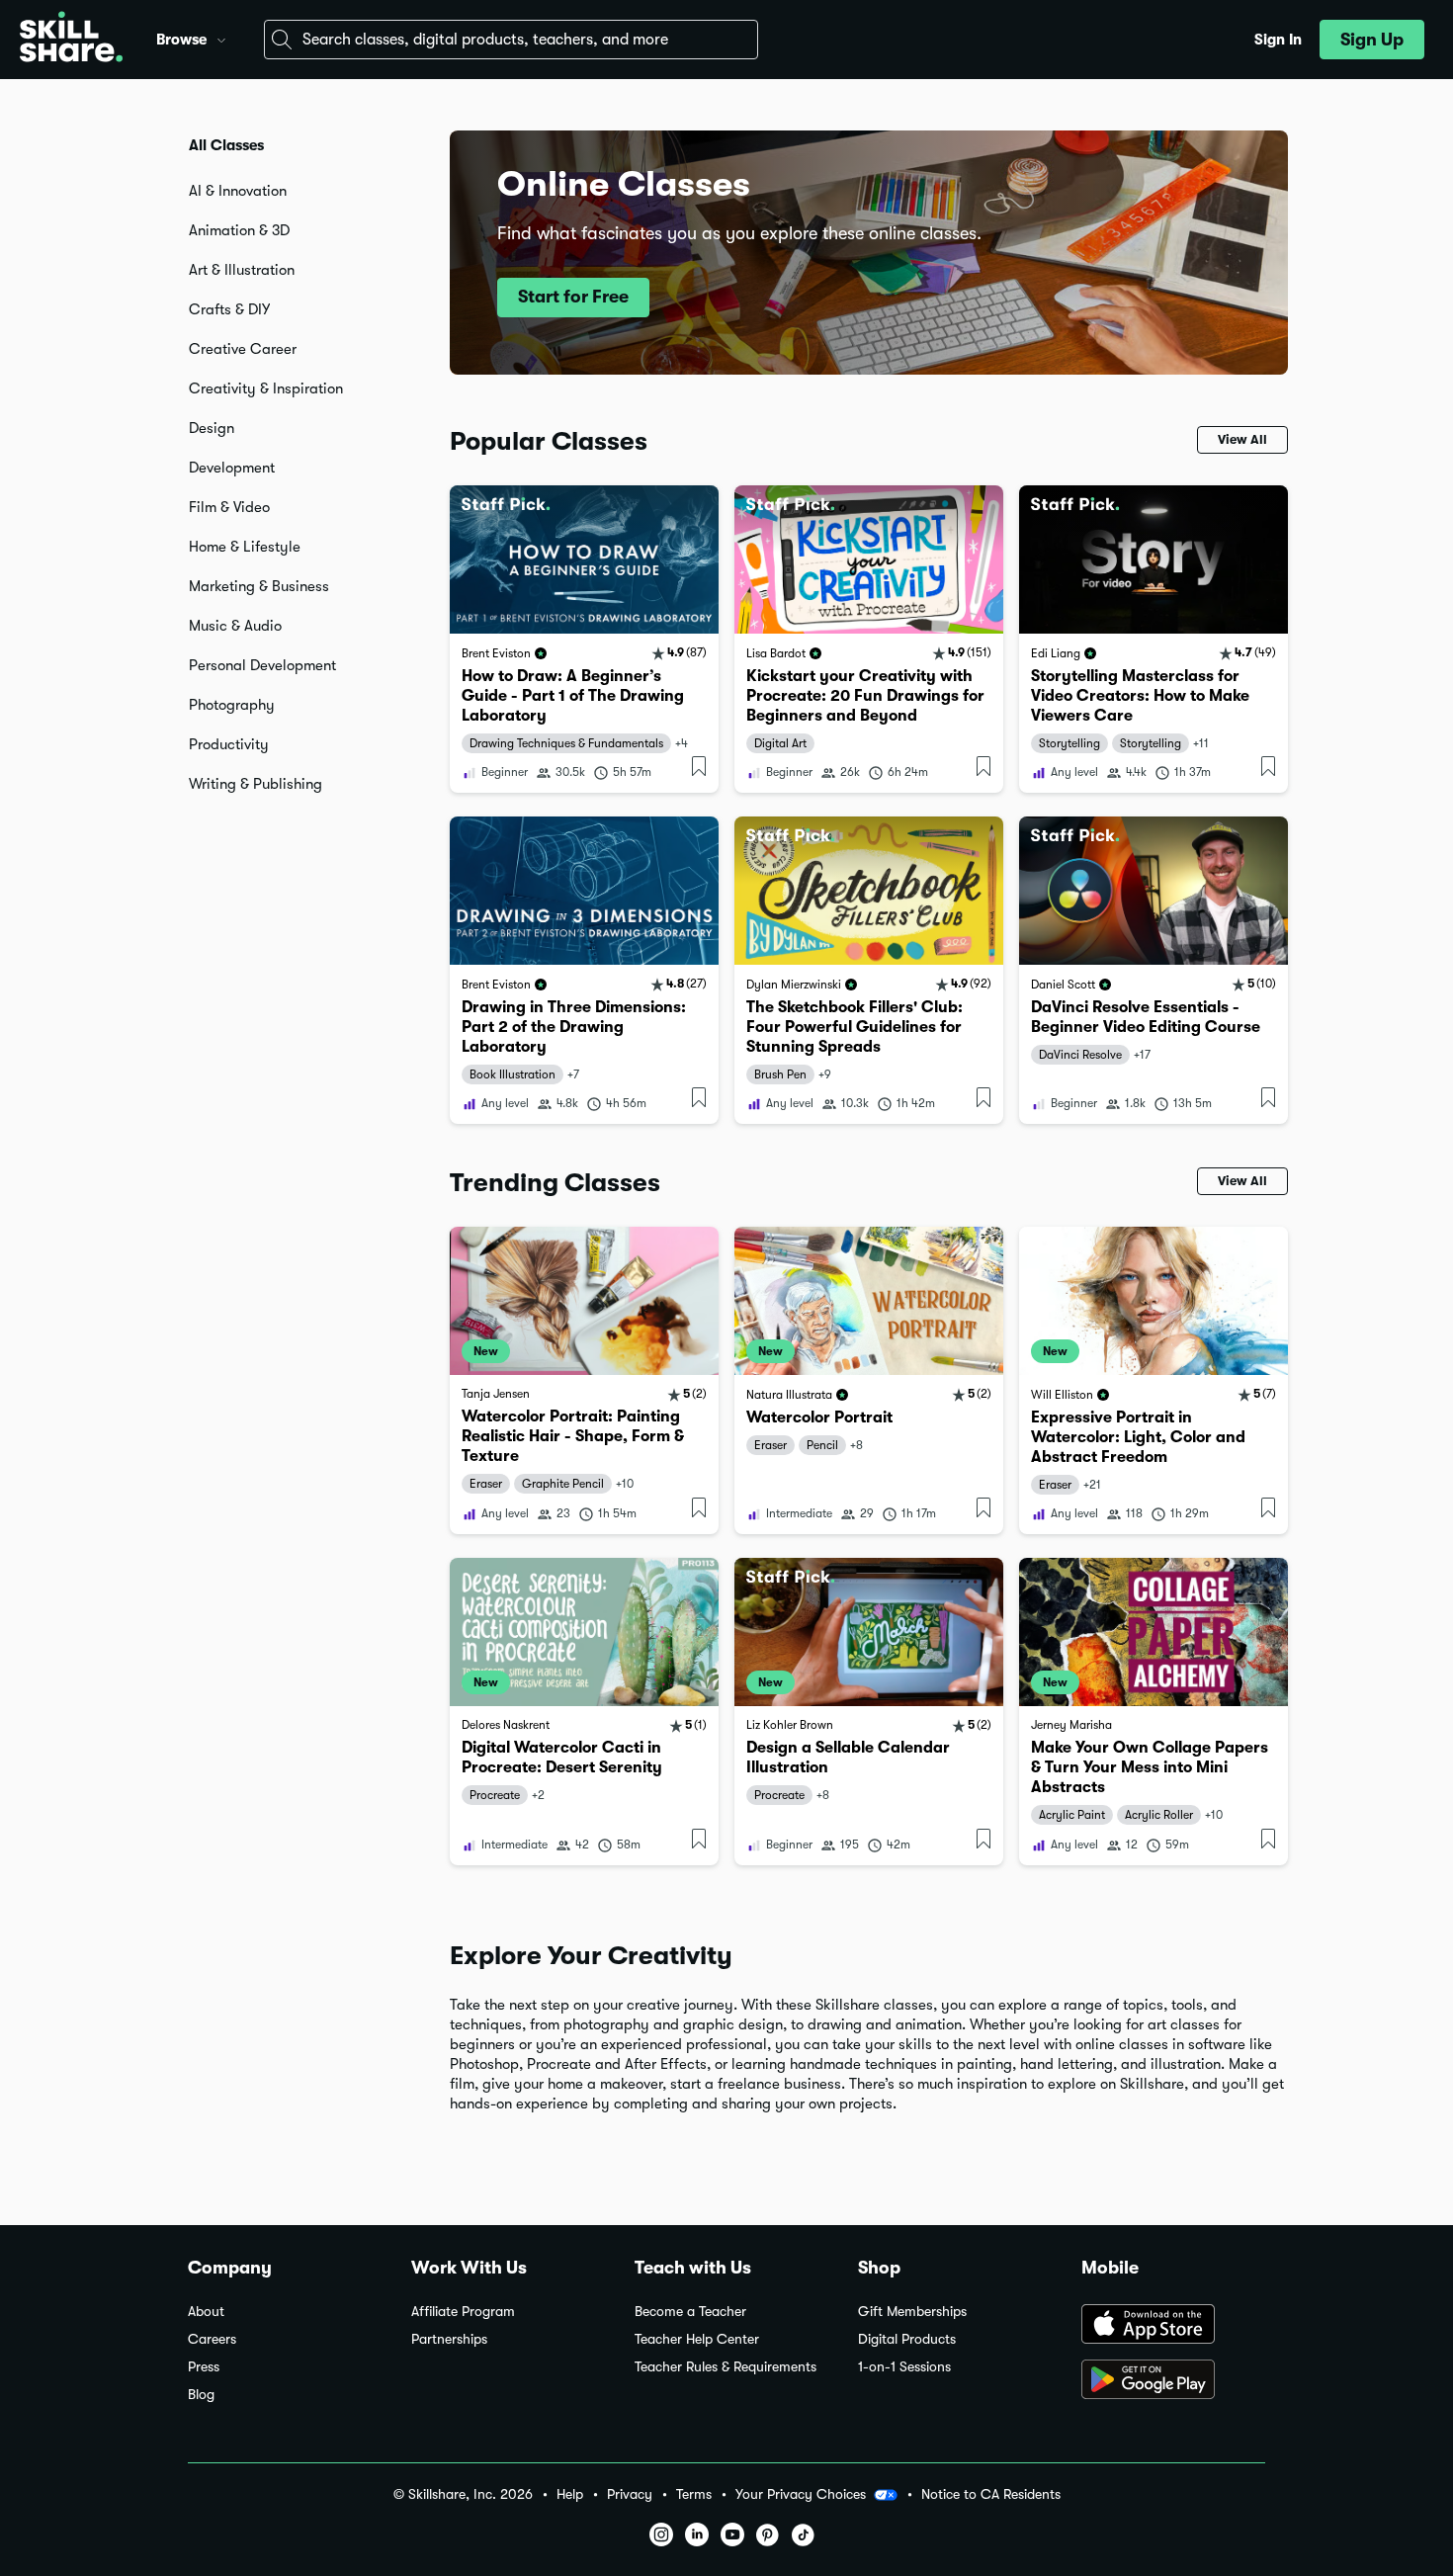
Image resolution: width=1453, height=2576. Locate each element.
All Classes (226, 145)
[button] (221, 38)
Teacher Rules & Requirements (726, 2367)
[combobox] (511, 40)
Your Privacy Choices (801, 2494)
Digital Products (907, 2339)
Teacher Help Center (697, 2339)
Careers (212, 2339)
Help (570, 2494)
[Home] (71, 40)
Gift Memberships (912, 2312)
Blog (201, 2395)
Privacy (630, 2494)
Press (204, 2367)
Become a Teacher (690, 2312)
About (206, 2312)
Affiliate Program (463, 2312)
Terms (694, 2494)
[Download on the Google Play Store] (1173, 2381)
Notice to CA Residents (991, 2494)
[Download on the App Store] (1173, 2326)
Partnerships (449, 2339)
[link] (584, 639)
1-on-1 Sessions (904, 2367)
